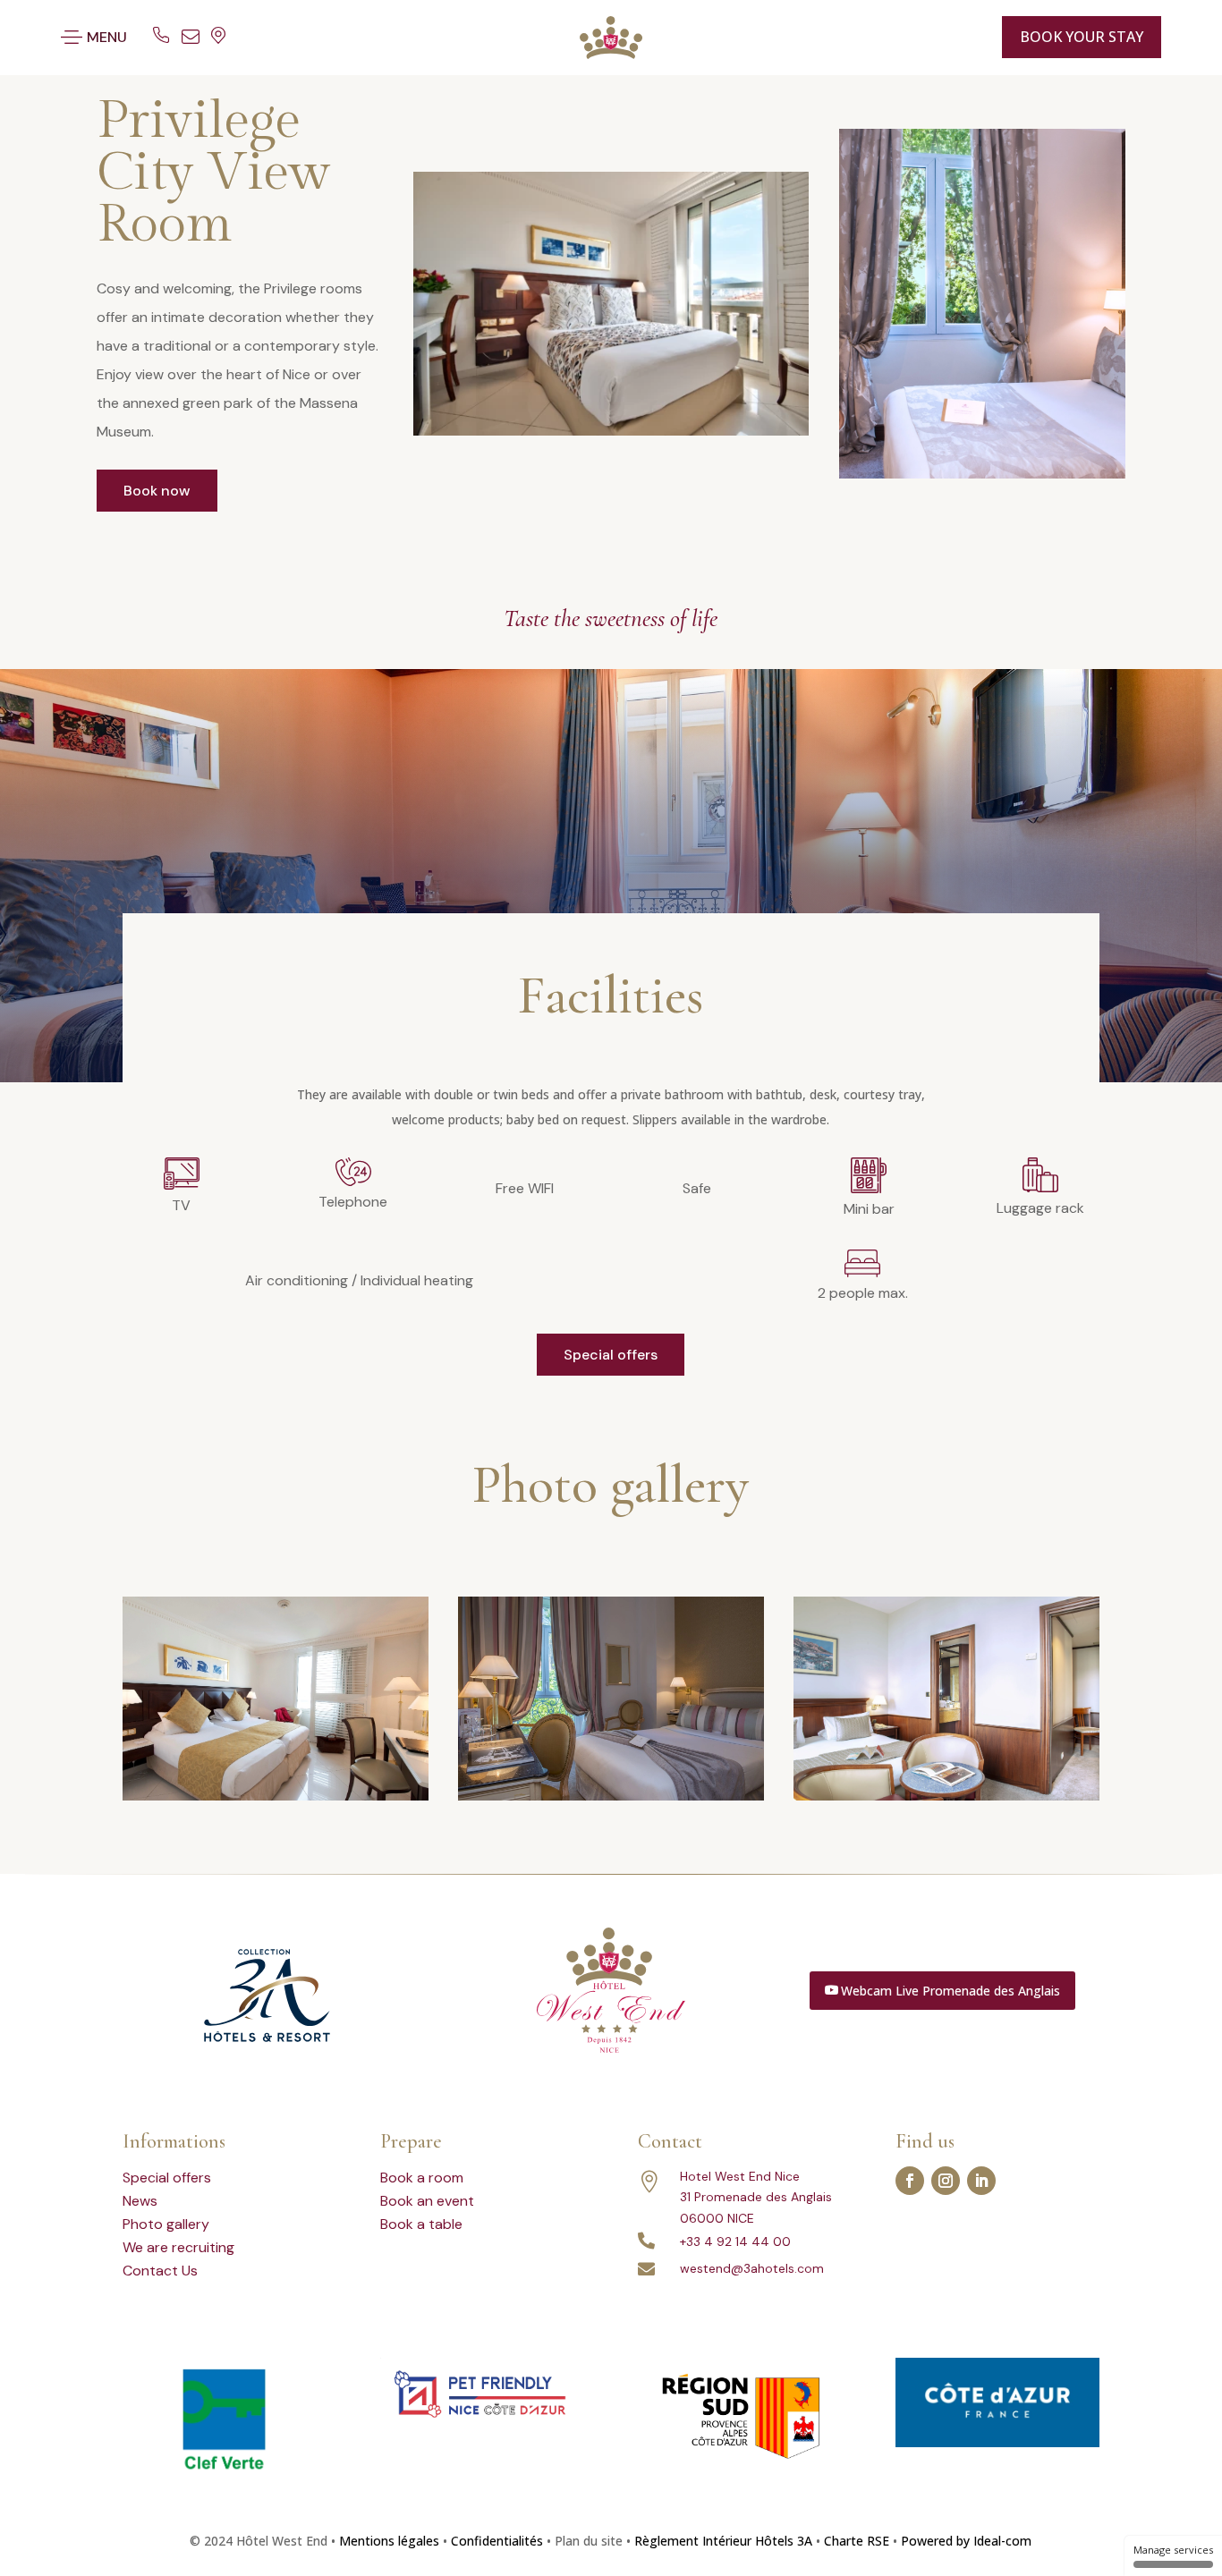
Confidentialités (497, 2541)
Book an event (427, 2201)
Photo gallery (166, 2224)
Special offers (611, 1355)
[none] (952, 37)
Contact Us (160, 2271)
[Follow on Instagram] (946, 2181)
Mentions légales (389, 2541)
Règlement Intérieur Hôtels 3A (723, 2541)
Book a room (422, 2178)
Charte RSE (857, 2541)
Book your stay (1082, 37)
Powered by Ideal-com (966, 2541)
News (140, 2201)
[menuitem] (947, 37)
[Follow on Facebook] (910, 2181)
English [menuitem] (932, 37)
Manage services (1173, 2550)
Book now (157, 491)
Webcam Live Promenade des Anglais (950, 1991)
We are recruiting (178, 2247)
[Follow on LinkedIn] (981, 2181)
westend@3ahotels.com (752, 2268)
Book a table (421, 2224)
